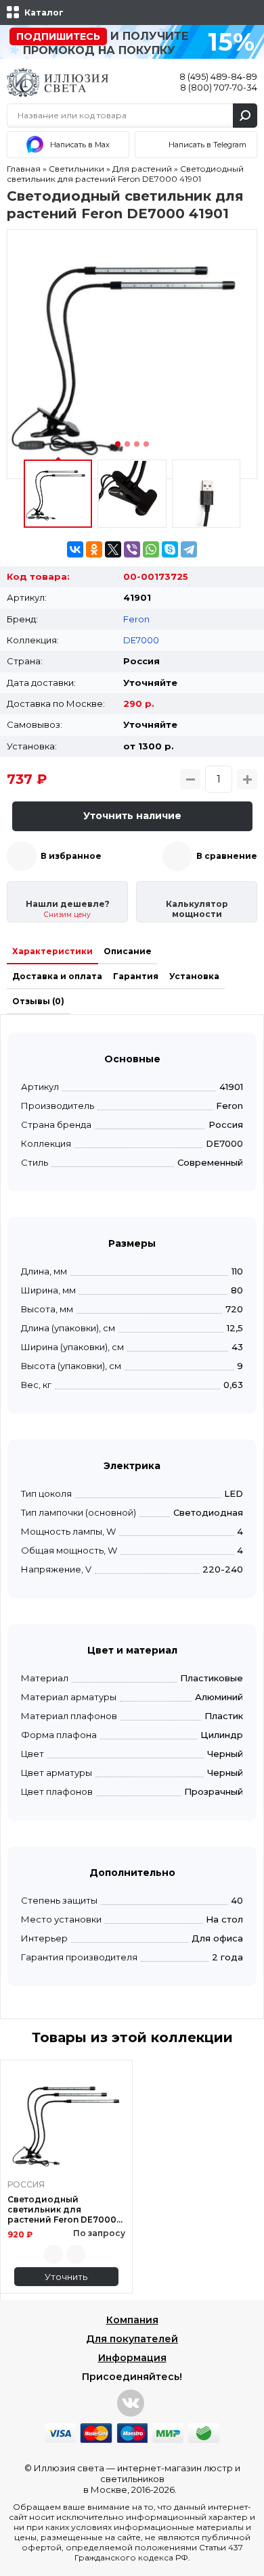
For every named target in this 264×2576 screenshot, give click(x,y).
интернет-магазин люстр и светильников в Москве (162, 2479)
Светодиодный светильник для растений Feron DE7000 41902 (62, 2209)
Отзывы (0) (38, 1001)
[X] (113, 549)
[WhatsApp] (151, 549)
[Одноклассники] (94, 549)
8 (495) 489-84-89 (218, 76)
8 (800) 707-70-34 (219, 87)
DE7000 (141, 640)
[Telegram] (189, 549)
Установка (194, 976)
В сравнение (227, 856)
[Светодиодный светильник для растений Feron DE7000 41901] (132, 354)
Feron (136, 619)
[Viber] (132, 549)
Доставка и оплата (57, 976)
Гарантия (136, 976)
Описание (128, 951)
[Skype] (170, 549)
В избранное (71, 856)
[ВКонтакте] (75, 549)
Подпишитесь (58, 36)
